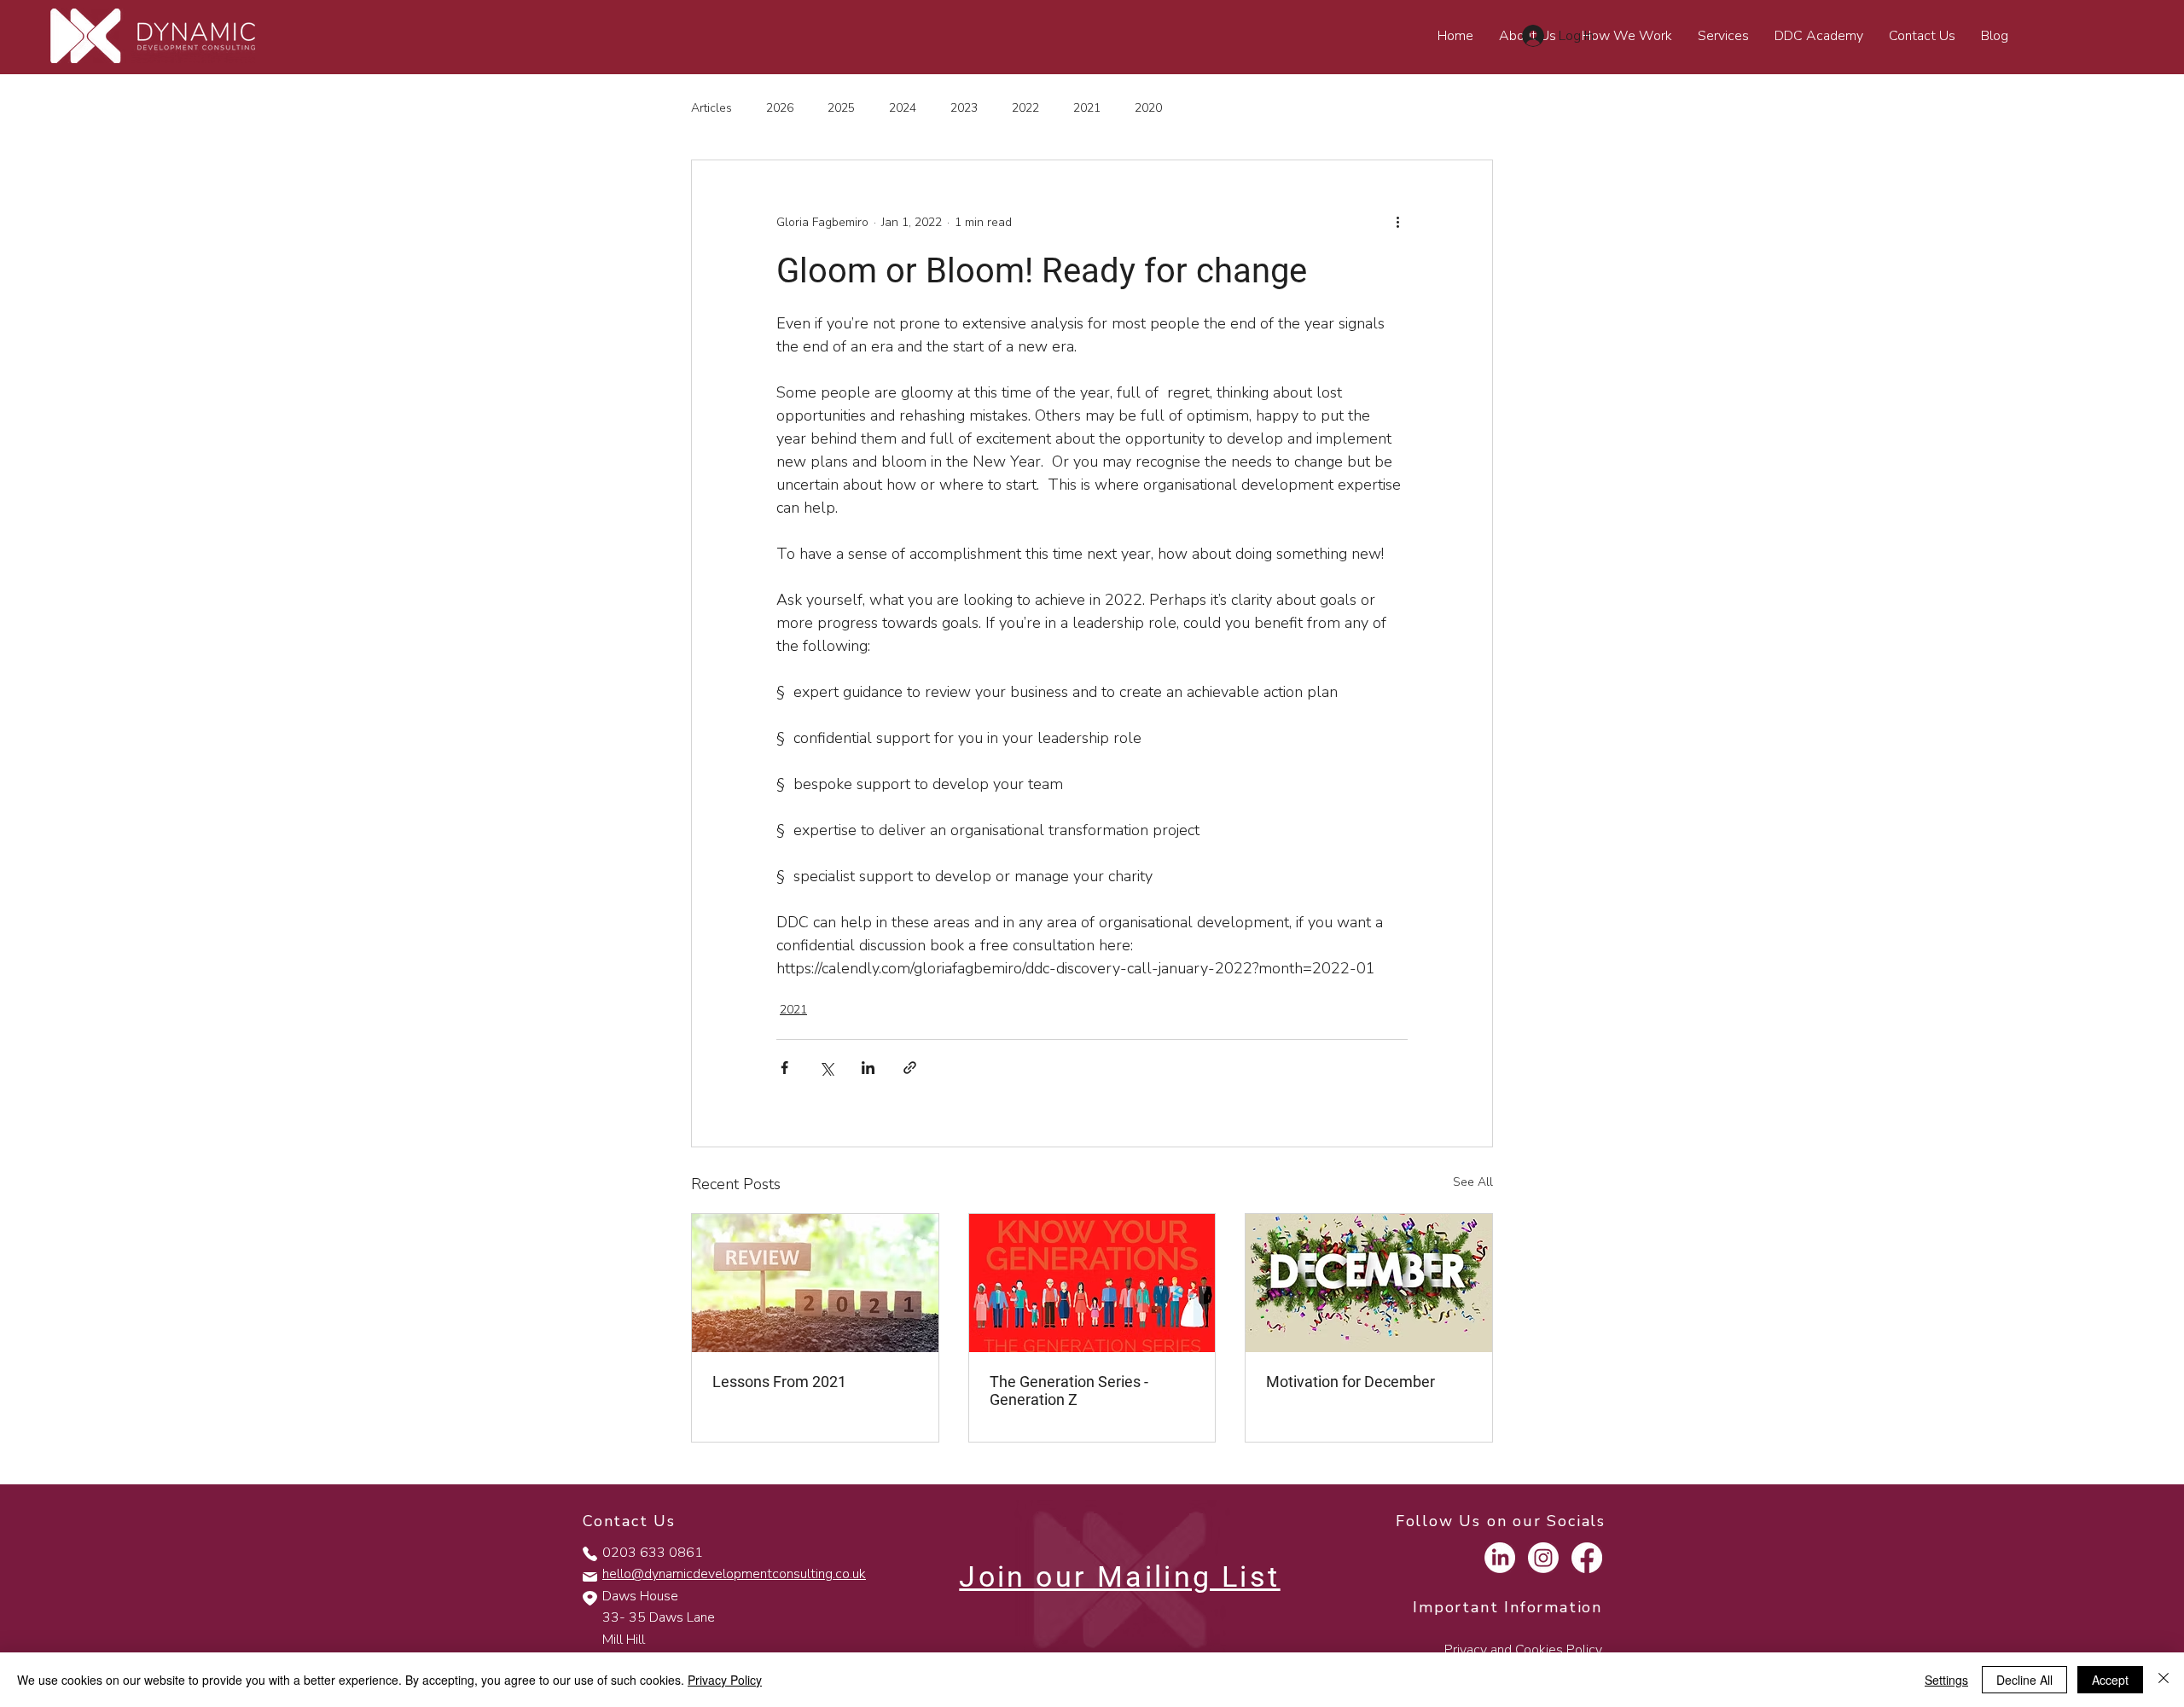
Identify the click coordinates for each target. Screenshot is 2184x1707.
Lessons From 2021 (779, 1382)
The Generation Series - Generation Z (1069, 1391)
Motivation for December (1350, 1382)
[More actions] (1397, 222)
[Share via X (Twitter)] (826, 1068)
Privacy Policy (725, 1680)
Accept (2110, 1680)
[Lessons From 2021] (815, 1283)
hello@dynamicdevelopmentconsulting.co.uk (734, 1574)
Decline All (2024, 1680)
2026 (780, 108)
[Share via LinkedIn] (868, 1068)
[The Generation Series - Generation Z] (1092, 1283)
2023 (964, 108)
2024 (903, 108)
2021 (1087, 108)
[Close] (2164, 1680)
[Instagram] (1543, 1558)
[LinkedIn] (1500, 1558)
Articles (712, 108)
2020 (1148, 108)
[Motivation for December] (1369, 1283)
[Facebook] (1587, 1558)
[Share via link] (910, 1068)
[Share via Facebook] (784, 1068)
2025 (841, 108)
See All (1473, 1182)
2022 (1025, 108)
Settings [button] (1946, 1680)
